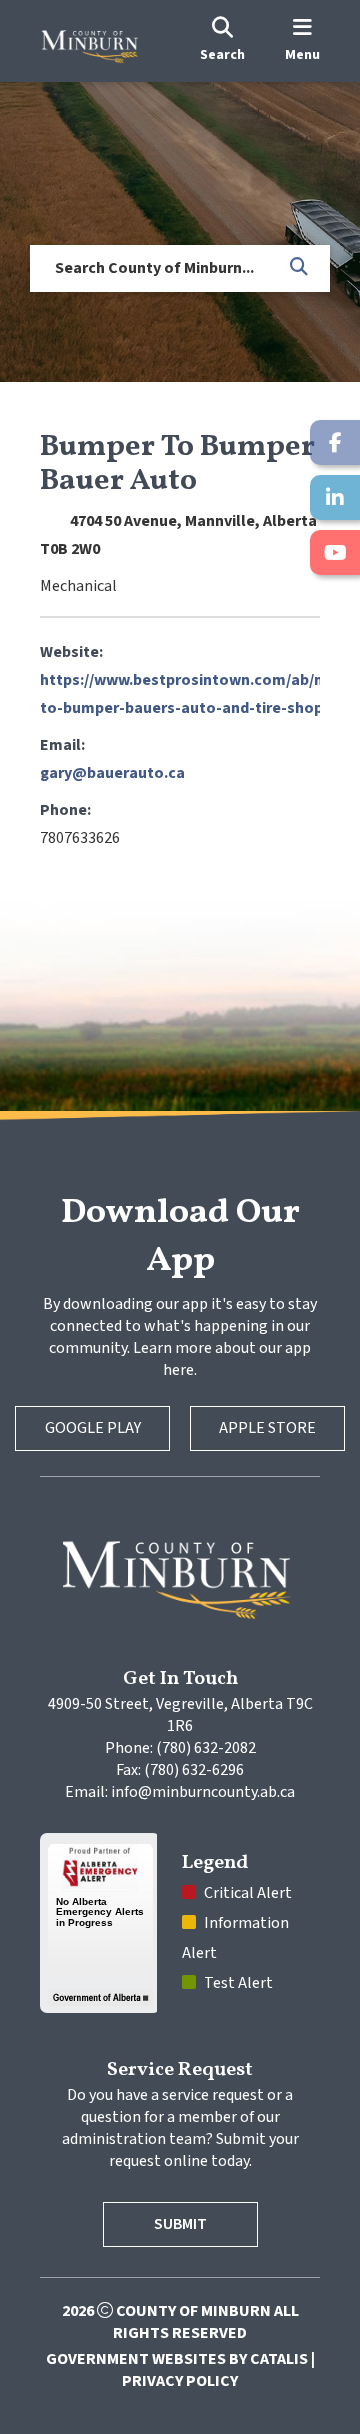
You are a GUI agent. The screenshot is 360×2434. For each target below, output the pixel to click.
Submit (180, 2224)
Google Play (93, 1428)
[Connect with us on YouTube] (335, 552)
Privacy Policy (180, 2381)
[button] (300, 268)
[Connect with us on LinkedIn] (335, 497)
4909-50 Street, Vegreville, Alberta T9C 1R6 (182, 1715)
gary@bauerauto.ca (112, 773)
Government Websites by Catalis (177, 2359)
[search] (222, 41)
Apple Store (267, 1428)
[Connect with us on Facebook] (335, 442)
